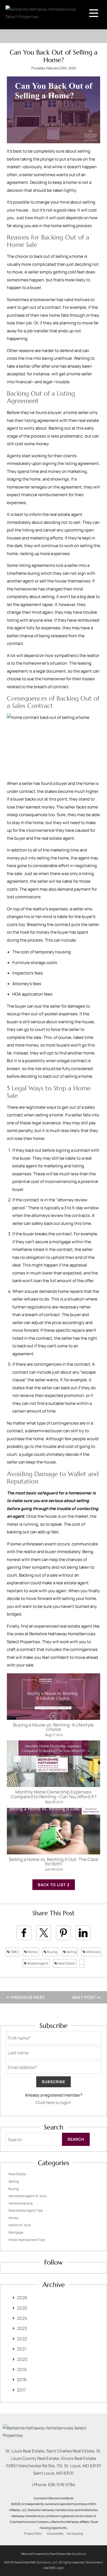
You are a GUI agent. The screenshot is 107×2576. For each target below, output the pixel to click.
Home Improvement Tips (27, 2240)
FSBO (14, 1952)
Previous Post (28, 1997)
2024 (22, 2318)
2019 (22, 2369)
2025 (22, 2308)
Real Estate (66, 1963)
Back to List (52, 1885)
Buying (52, 1952)
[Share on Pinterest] (63, 1933)
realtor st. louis (20, 2225)
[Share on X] (44, 1933)
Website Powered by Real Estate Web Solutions (54, 2554)
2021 (22, 2349)
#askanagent (37, 1963)
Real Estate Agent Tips (26, 2210)
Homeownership (21, 2203)
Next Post (84, 1997)
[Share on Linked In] (83, 1933)
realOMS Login (54, 2568)
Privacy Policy (33, 2534)
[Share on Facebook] (24, 1933)
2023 (22, 2328)
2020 (22, 2359)
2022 (22, 2339)
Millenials (93, 1952)
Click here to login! (54, 2102)
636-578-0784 (62, 2485)
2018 (22, 2380)
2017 (22, 2390)
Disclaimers (94, 2562)
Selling (71, 1952)
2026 (22, 2298)
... (82, 1963)
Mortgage (16, 2232)
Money (32, 1952)
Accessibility (55, 2534)
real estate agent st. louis (28, 2196)
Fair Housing (75, 2534)
